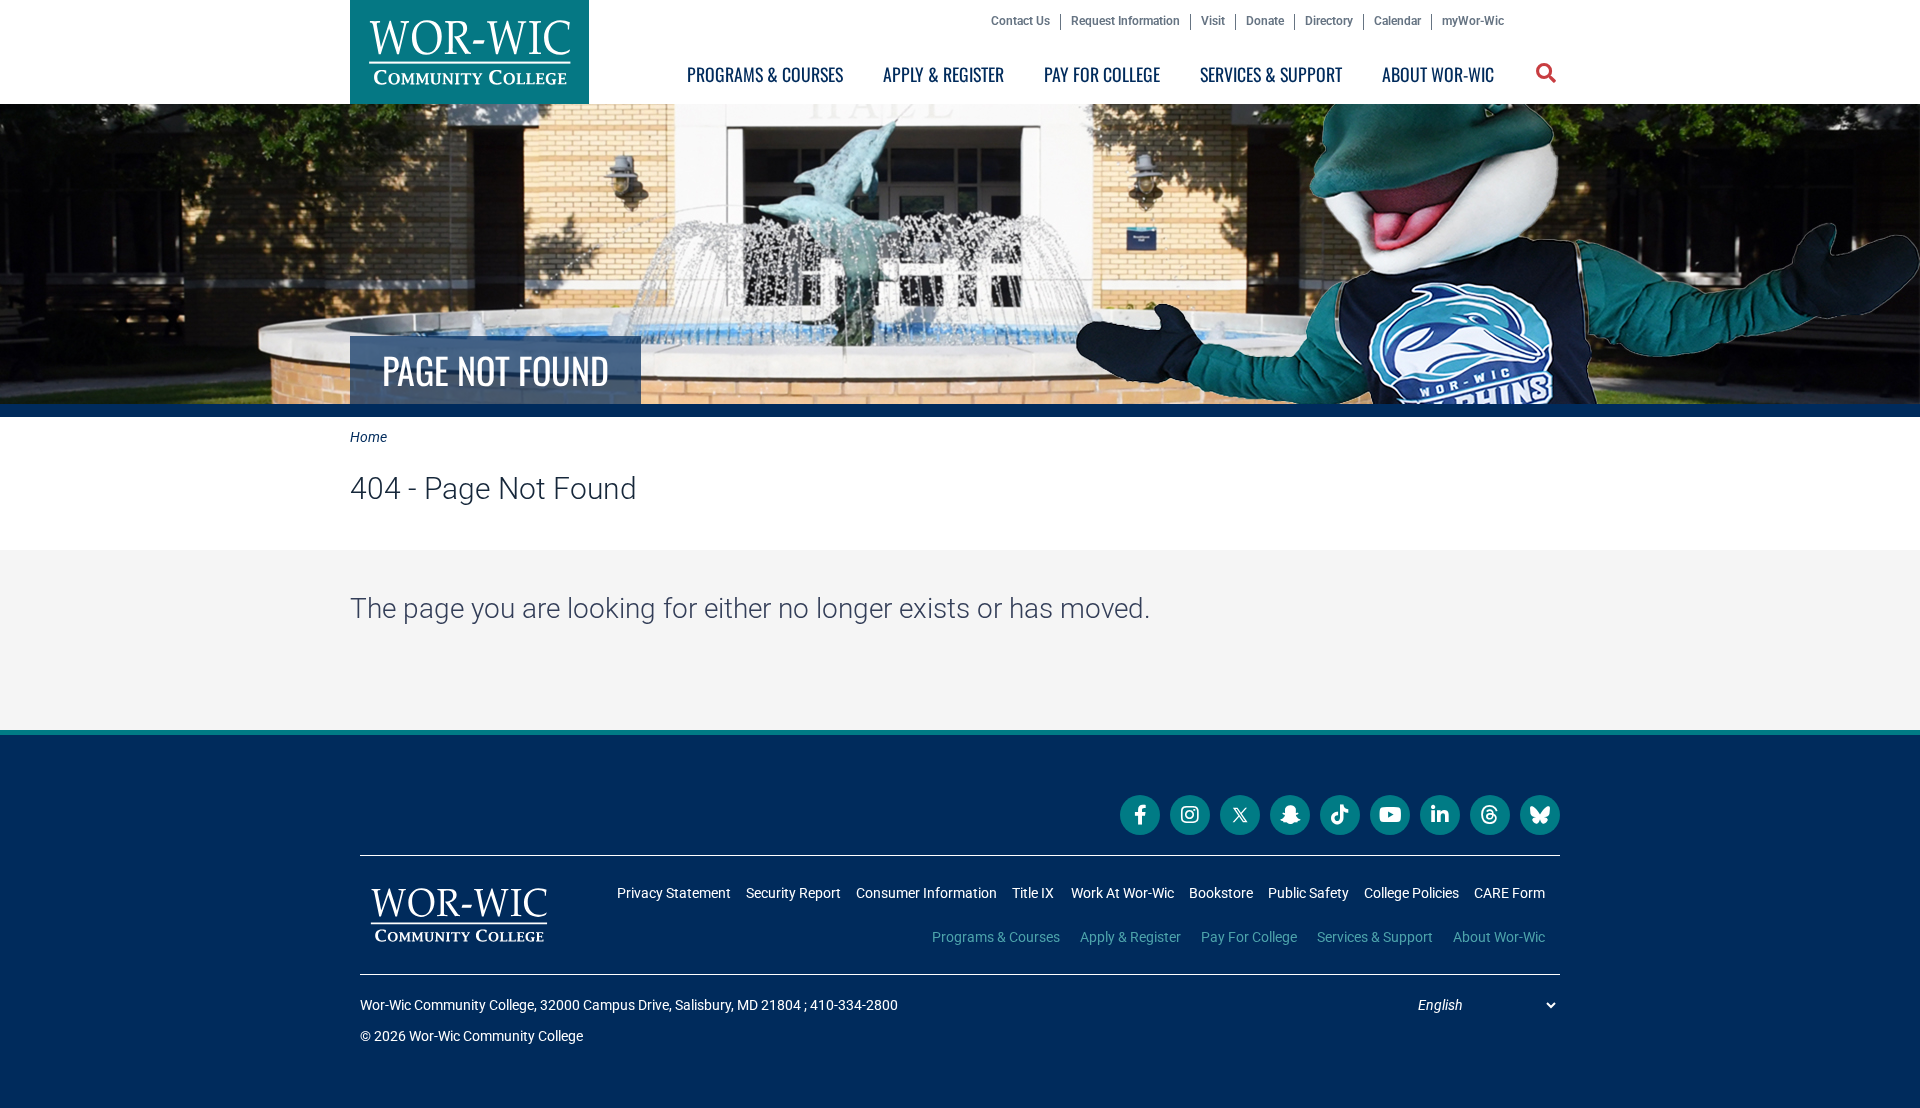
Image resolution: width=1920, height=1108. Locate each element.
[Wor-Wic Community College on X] (1240, 815)
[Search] (1542, 78)
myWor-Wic (1473, 21)
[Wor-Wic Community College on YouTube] (1390, 815)
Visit (1213, 21)
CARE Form (1509, 893)
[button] (1548, 75)
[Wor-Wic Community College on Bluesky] (1540, 815)
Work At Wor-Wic (1122, 893)
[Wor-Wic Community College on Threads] (1490, 815)
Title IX (1033, 893)
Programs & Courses (765, 74)
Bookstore (1221, 893)
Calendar (1397, 21)
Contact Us (1020, 21)
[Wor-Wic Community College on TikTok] (1340, 815)
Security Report (793, 893)
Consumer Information (926, 893)
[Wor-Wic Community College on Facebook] (1140, 815)
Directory (1329, 21)
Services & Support (1271, 74)
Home (368, 437)
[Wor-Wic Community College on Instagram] (1190, 815)
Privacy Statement (674, 893)
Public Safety (1308, 893)
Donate (1265, 21)
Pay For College (1102, 74)
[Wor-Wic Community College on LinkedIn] (1440, 815)
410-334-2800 (854, 1005)
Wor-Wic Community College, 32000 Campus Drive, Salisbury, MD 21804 (580, 1005)
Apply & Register (943, 74)
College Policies (1411, 893)
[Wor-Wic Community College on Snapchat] (1290, 815)
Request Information (1125, 21)
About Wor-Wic (1438, 74)
